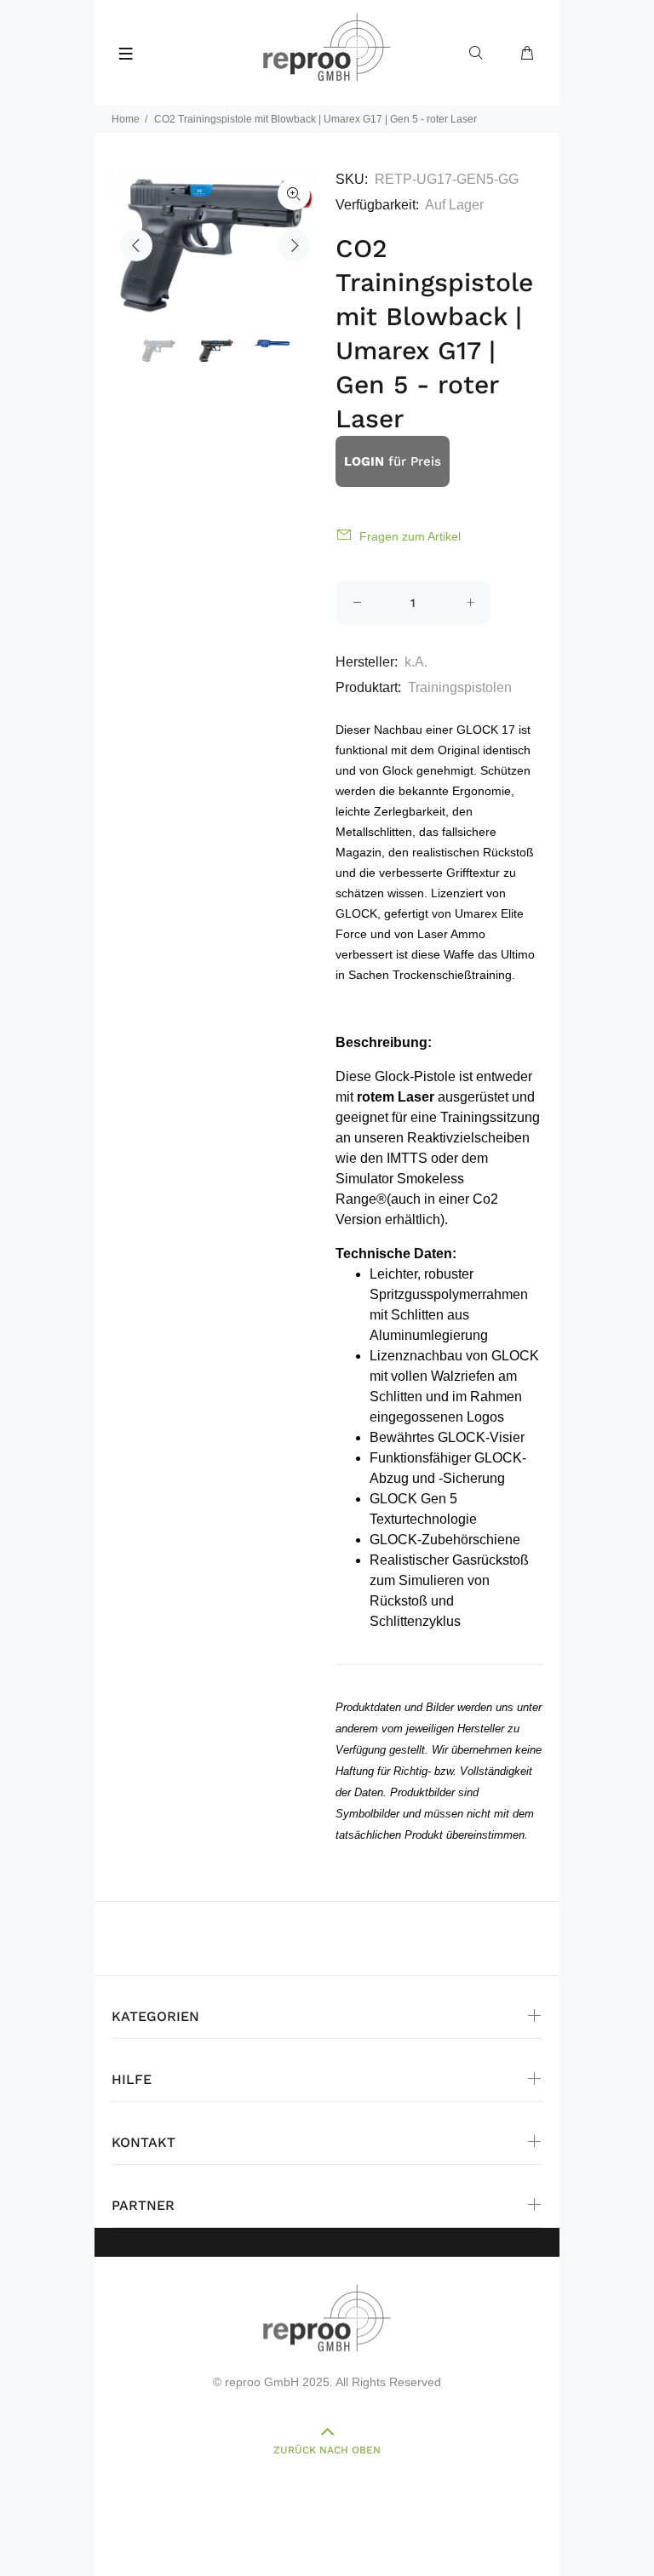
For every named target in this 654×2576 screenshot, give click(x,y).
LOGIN (364, 461)
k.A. (416, 662)
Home (126, 119)
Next (294, 245)
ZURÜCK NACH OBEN (327, 2450)
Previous (136, 245)
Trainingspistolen (460, 687)
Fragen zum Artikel (410, 536)
